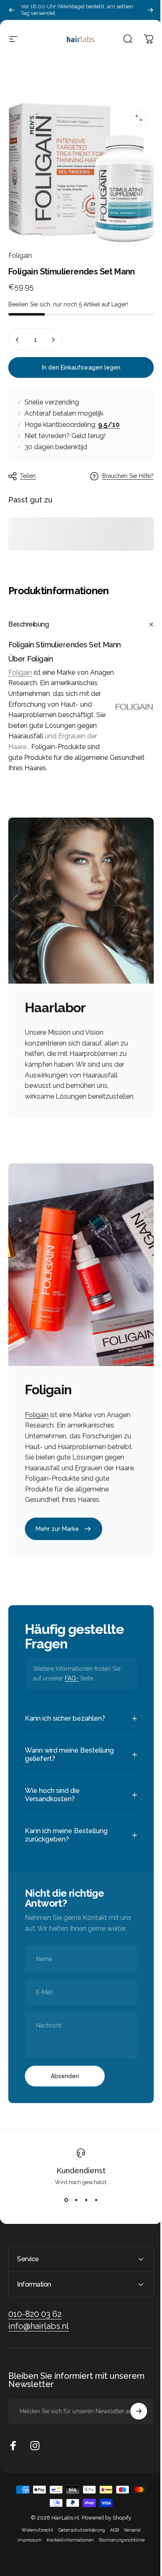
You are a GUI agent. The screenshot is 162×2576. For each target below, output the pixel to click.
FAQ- (72, 1678)
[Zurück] (12, 10)
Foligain (20, 256)
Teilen (28, 476)
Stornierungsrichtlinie (119, 2555)
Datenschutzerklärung (79, 2545)
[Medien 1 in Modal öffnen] (139, 118)
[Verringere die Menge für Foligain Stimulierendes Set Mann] (17, 340)
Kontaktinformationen (67, 2555)
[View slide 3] (83, 2216)
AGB (112, 2545)
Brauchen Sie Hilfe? (128, 476)
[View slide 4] (93, 2216)
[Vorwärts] (150, 10)
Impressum (27, 2555)
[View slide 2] (73, 2216)
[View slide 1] (63, 2216)
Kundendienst (78, 2186)
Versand (129, 2545)
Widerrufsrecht (34, 2545)
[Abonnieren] (133, 2427)
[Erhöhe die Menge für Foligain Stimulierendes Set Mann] (53, 340)
